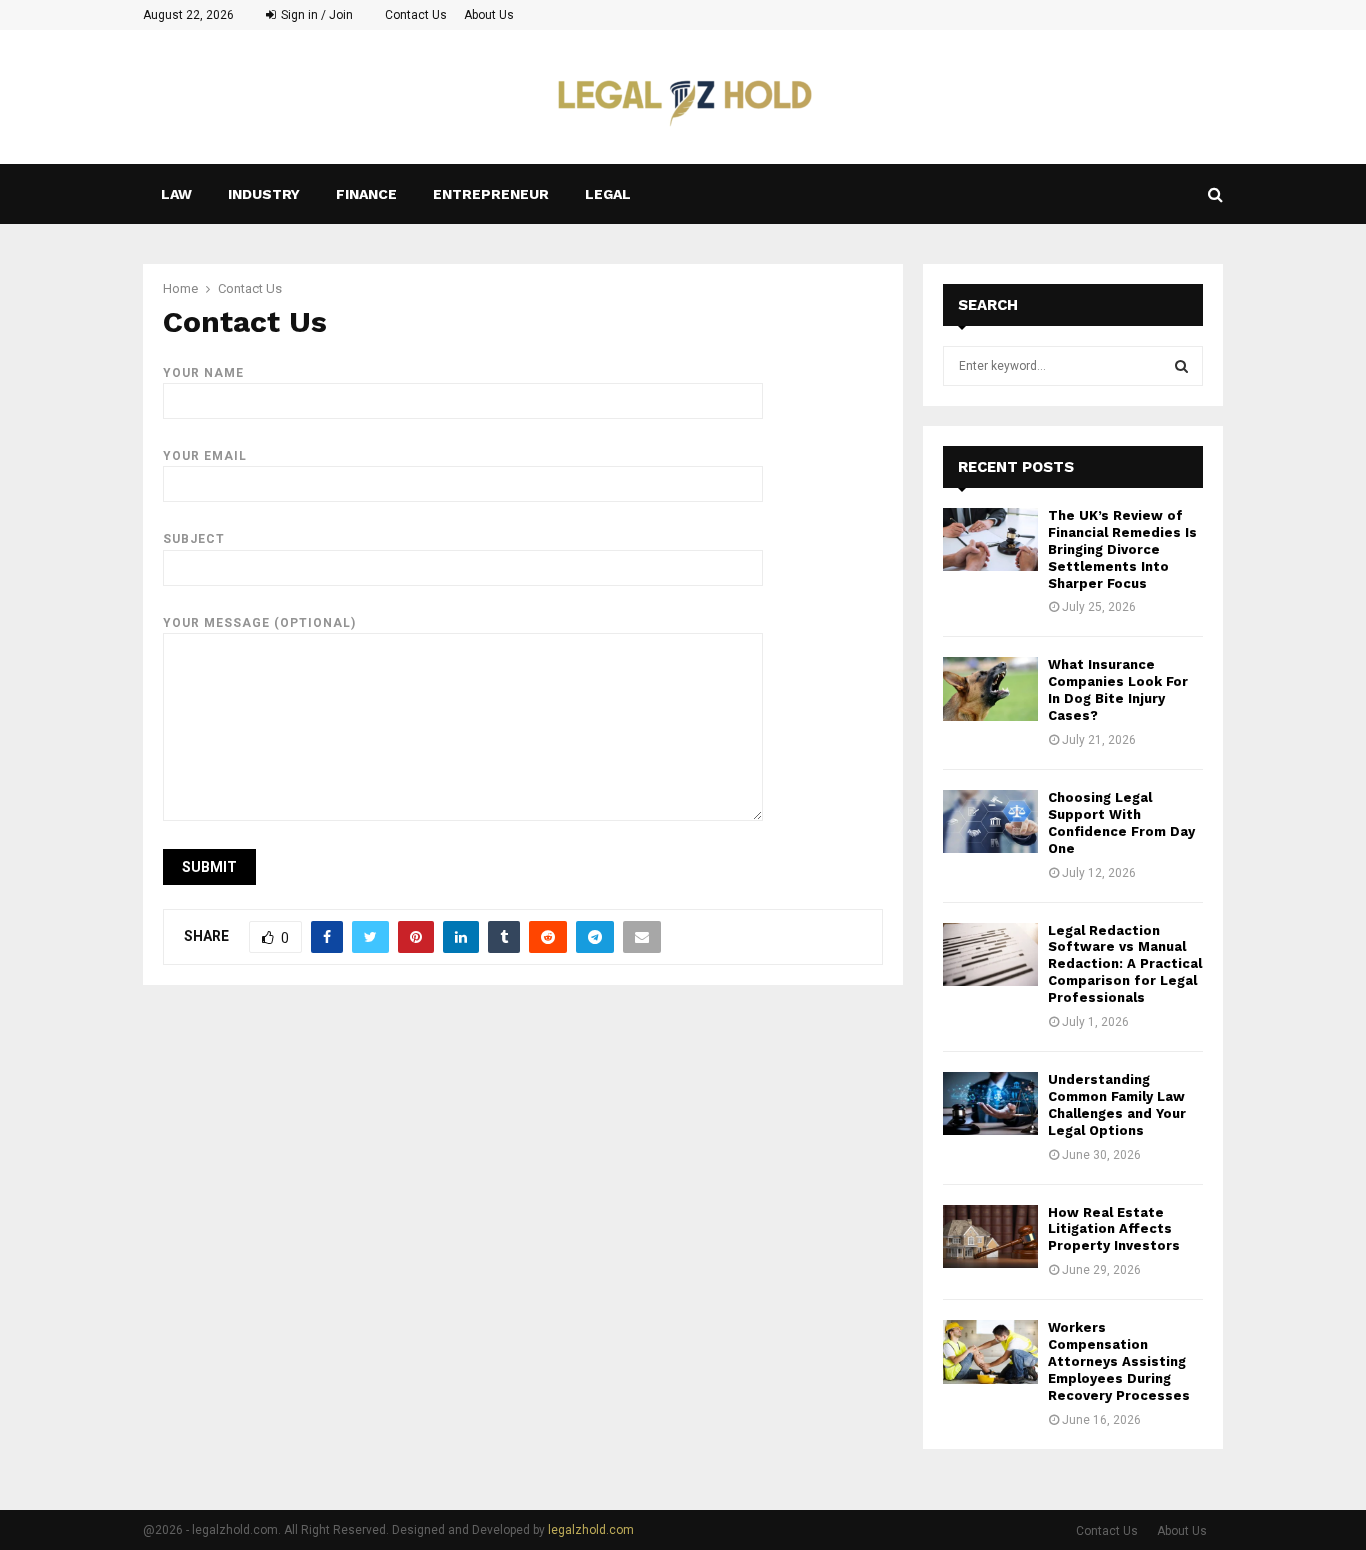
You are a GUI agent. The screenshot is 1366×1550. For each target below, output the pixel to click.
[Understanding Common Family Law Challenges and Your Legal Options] (990, 1103)
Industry (264, 194)
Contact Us (416, 15)
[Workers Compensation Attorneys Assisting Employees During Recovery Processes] (990, 1351)
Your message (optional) (259, 623)
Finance (366, 194)
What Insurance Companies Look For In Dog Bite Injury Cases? (1118, 690)
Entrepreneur (491, 194)
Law (176, 194)
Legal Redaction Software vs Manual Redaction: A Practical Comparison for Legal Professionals (1125, 964)
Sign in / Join (315, 15)
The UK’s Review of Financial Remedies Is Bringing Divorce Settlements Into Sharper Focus (1122, 549)
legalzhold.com (591, 1530)
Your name (203, 373)
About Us (489, 15)
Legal (608, 194)
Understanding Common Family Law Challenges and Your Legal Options (1117, 1105)
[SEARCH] (1181, 366)
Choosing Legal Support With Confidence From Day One (1121, 823)
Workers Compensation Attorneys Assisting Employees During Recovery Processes (1119, 1361)
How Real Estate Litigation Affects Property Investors (1114, 1229)
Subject (194, 539)
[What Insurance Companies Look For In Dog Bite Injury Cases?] (990, 688)
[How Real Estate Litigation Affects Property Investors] (990, 1236)
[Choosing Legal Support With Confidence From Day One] (990, 821)
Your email (205, 456)
